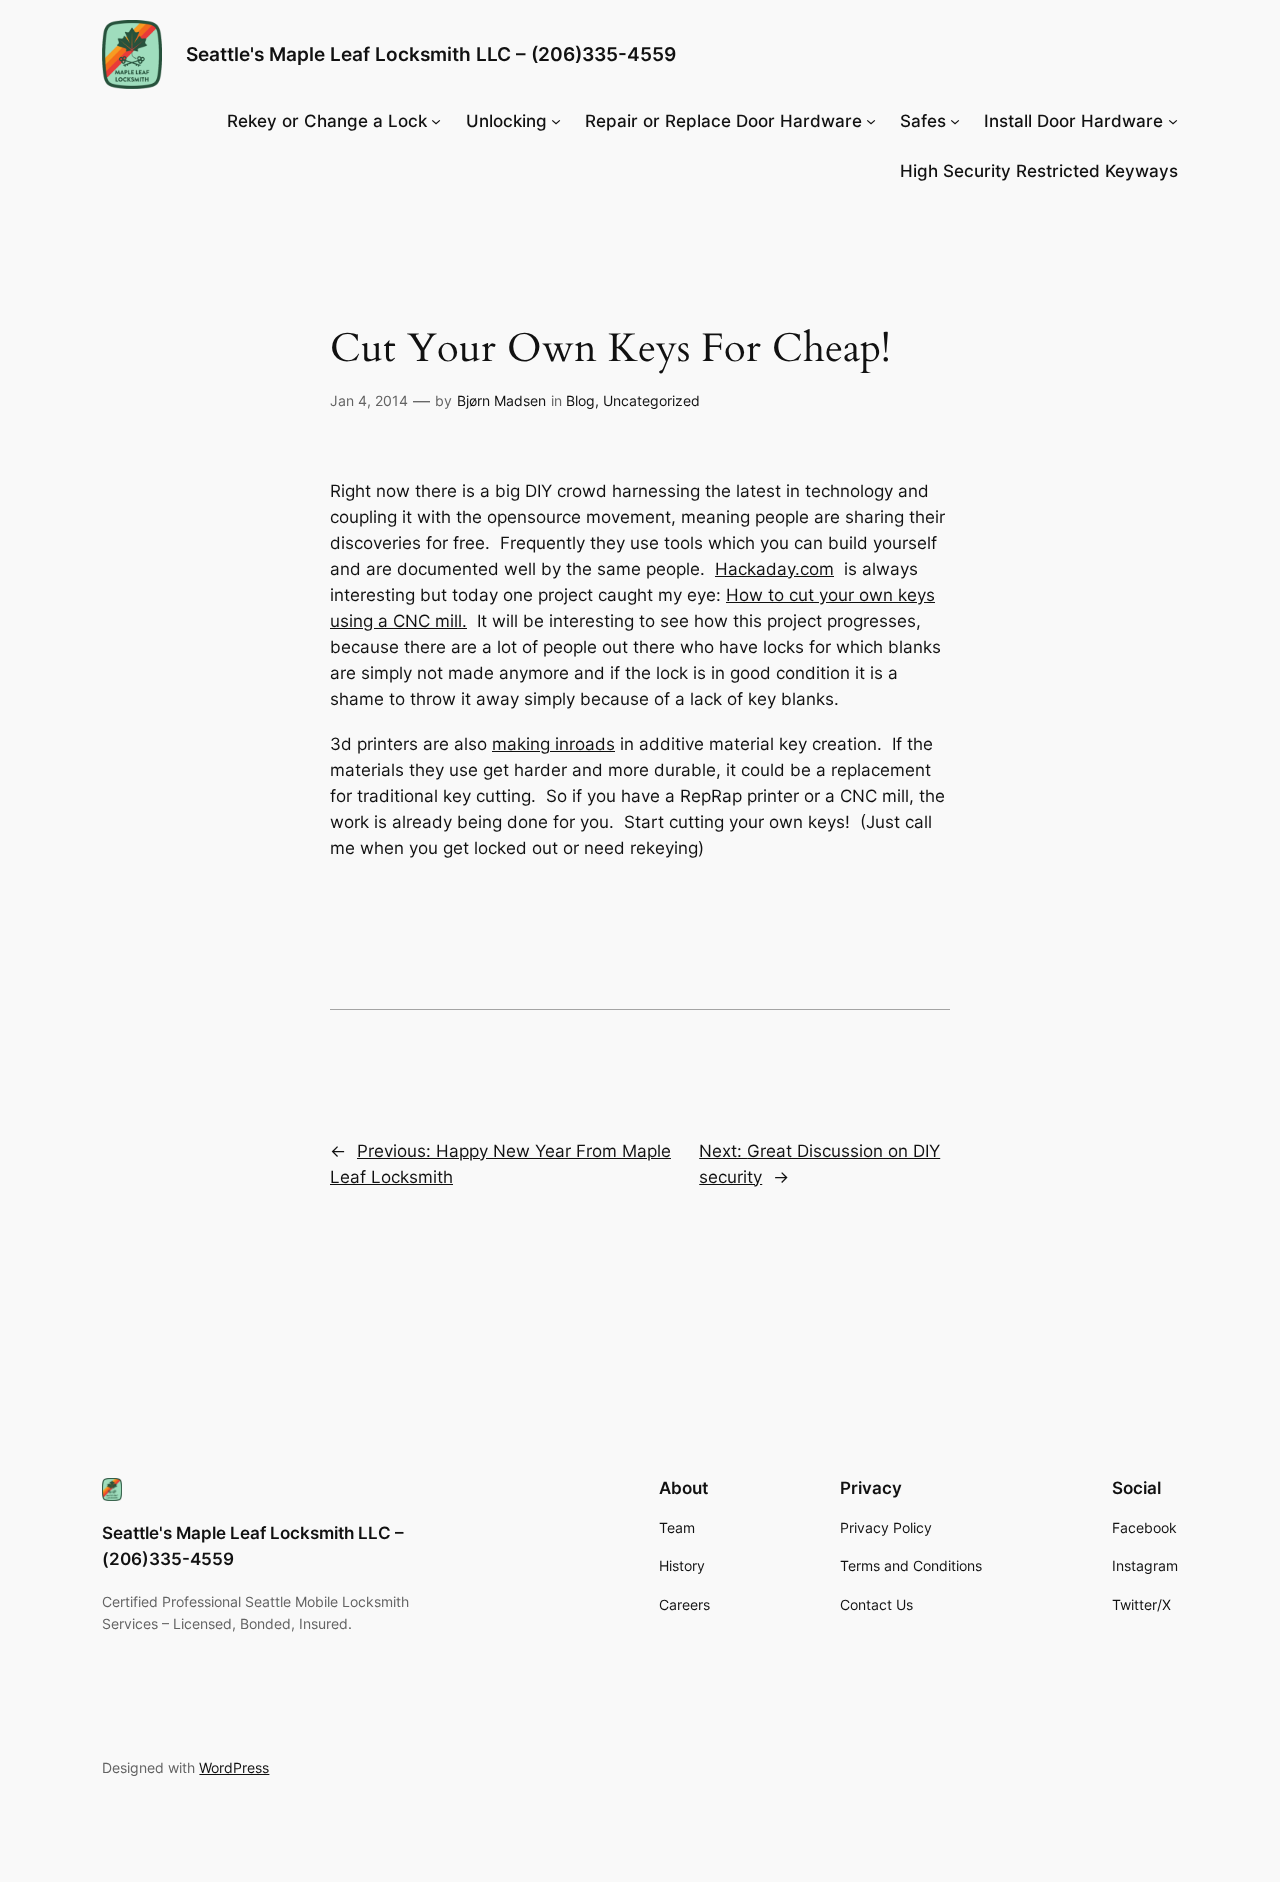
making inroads (553, 744)
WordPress (234, 1767)
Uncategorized (651, 400)
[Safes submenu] (955, 121)
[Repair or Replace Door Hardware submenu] (871, 121)
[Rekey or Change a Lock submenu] (436, 121)
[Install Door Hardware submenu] (1173, 121)
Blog (580, 400)
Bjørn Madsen (501, 400)
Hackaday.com (774, 569)
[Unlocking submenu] (556, 121)
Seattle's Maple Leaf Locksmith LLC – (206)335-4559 (431, 54)
